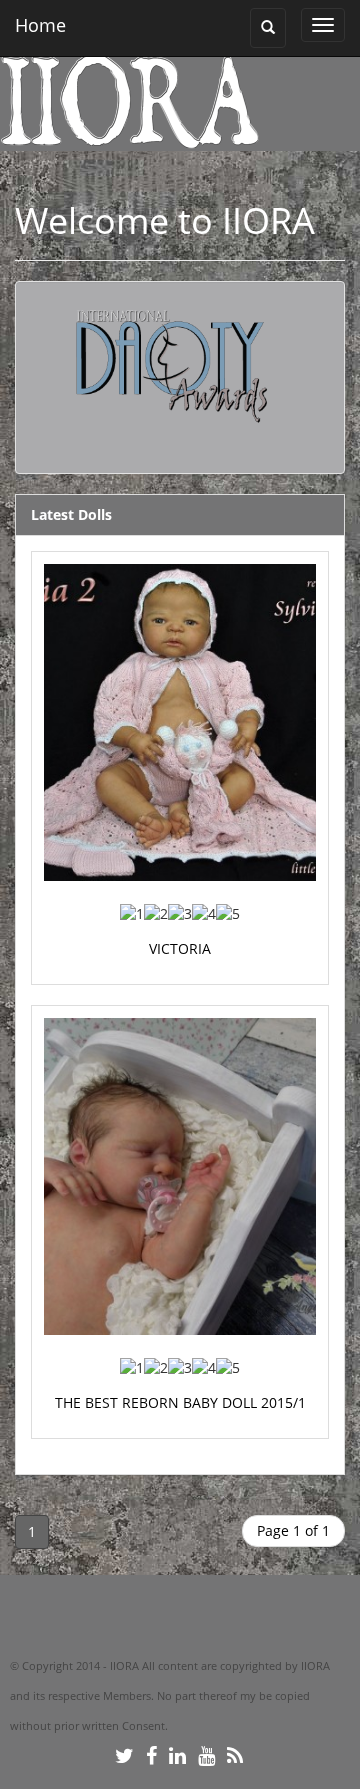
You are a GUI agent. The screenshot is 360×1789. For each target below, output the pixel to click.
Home (40, 25)
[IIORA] (172, 100)
